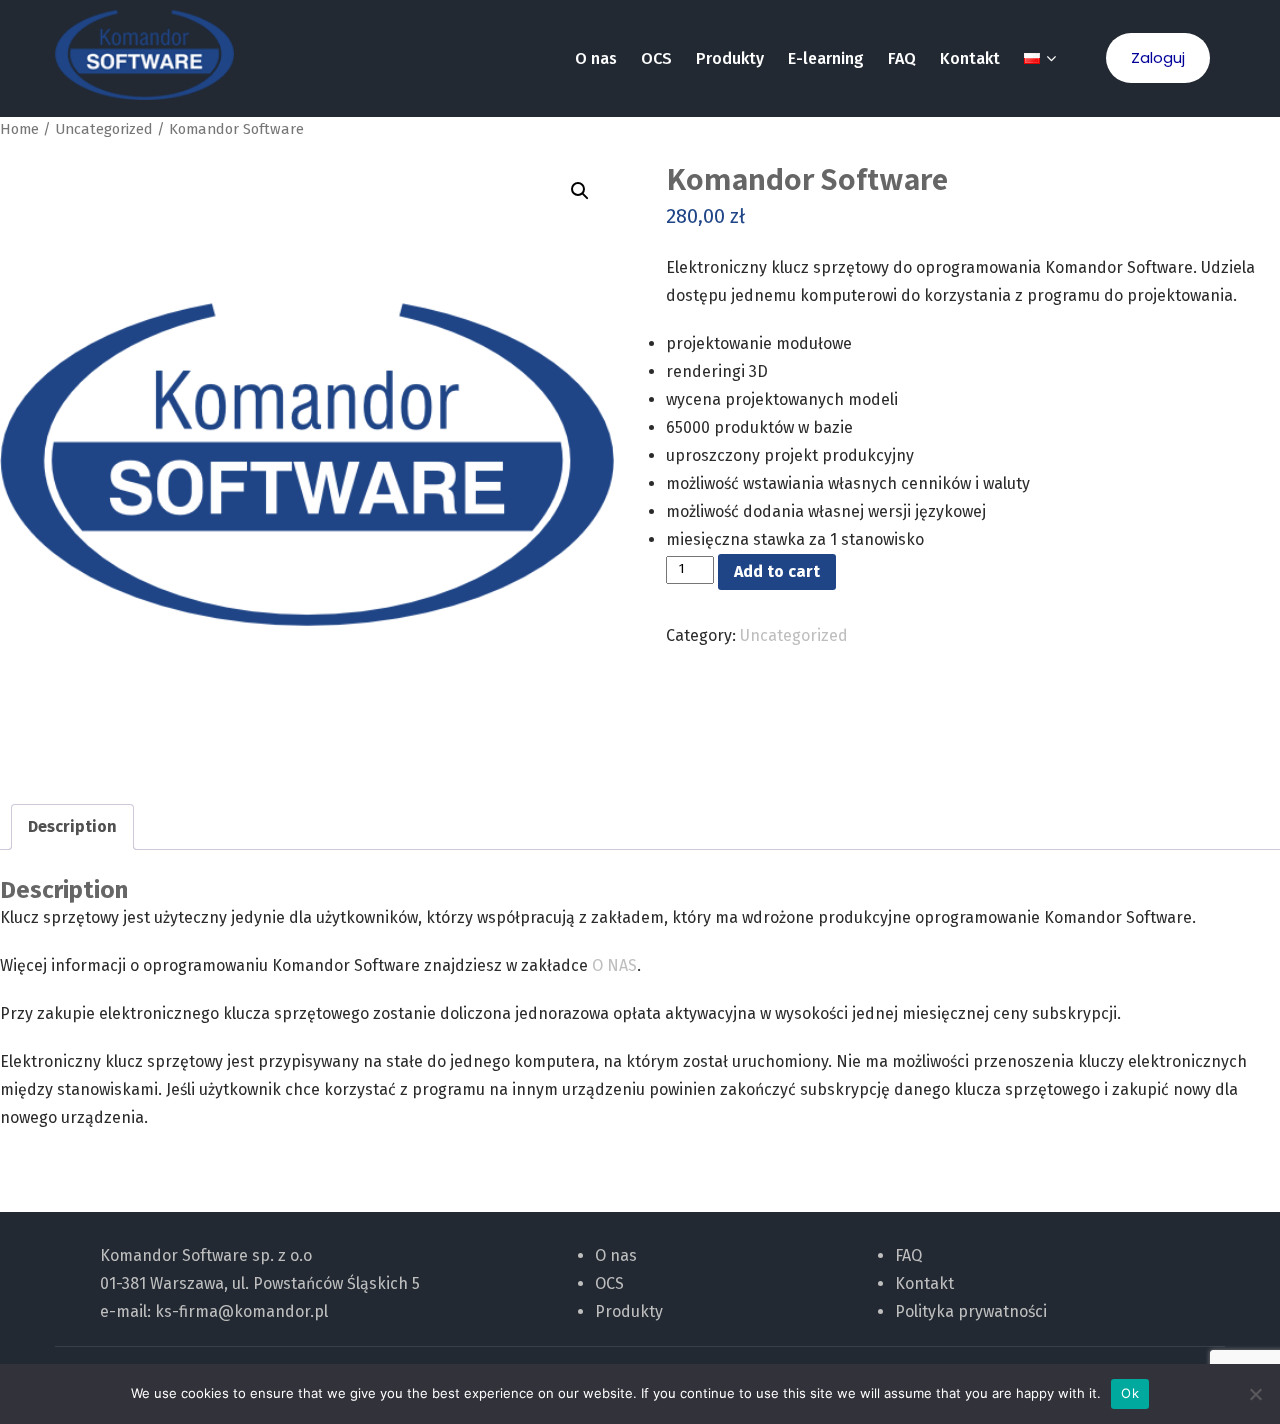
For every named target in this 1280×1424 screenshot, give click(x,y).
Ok (1130, 1393)
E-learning (826, 58)
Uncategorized (104, 129)
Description (72, 826)
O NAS (614, 965)
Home (19, 129)
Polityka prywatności (971, 1311)
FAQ (902, 58)
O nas (596, 58)
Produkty (730, 58)
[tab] (72, 827)
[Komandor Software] (144, 55)
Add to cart (777, 571)
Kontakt (970, 58)
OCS (656, 58)
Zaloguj (1158, 57)
